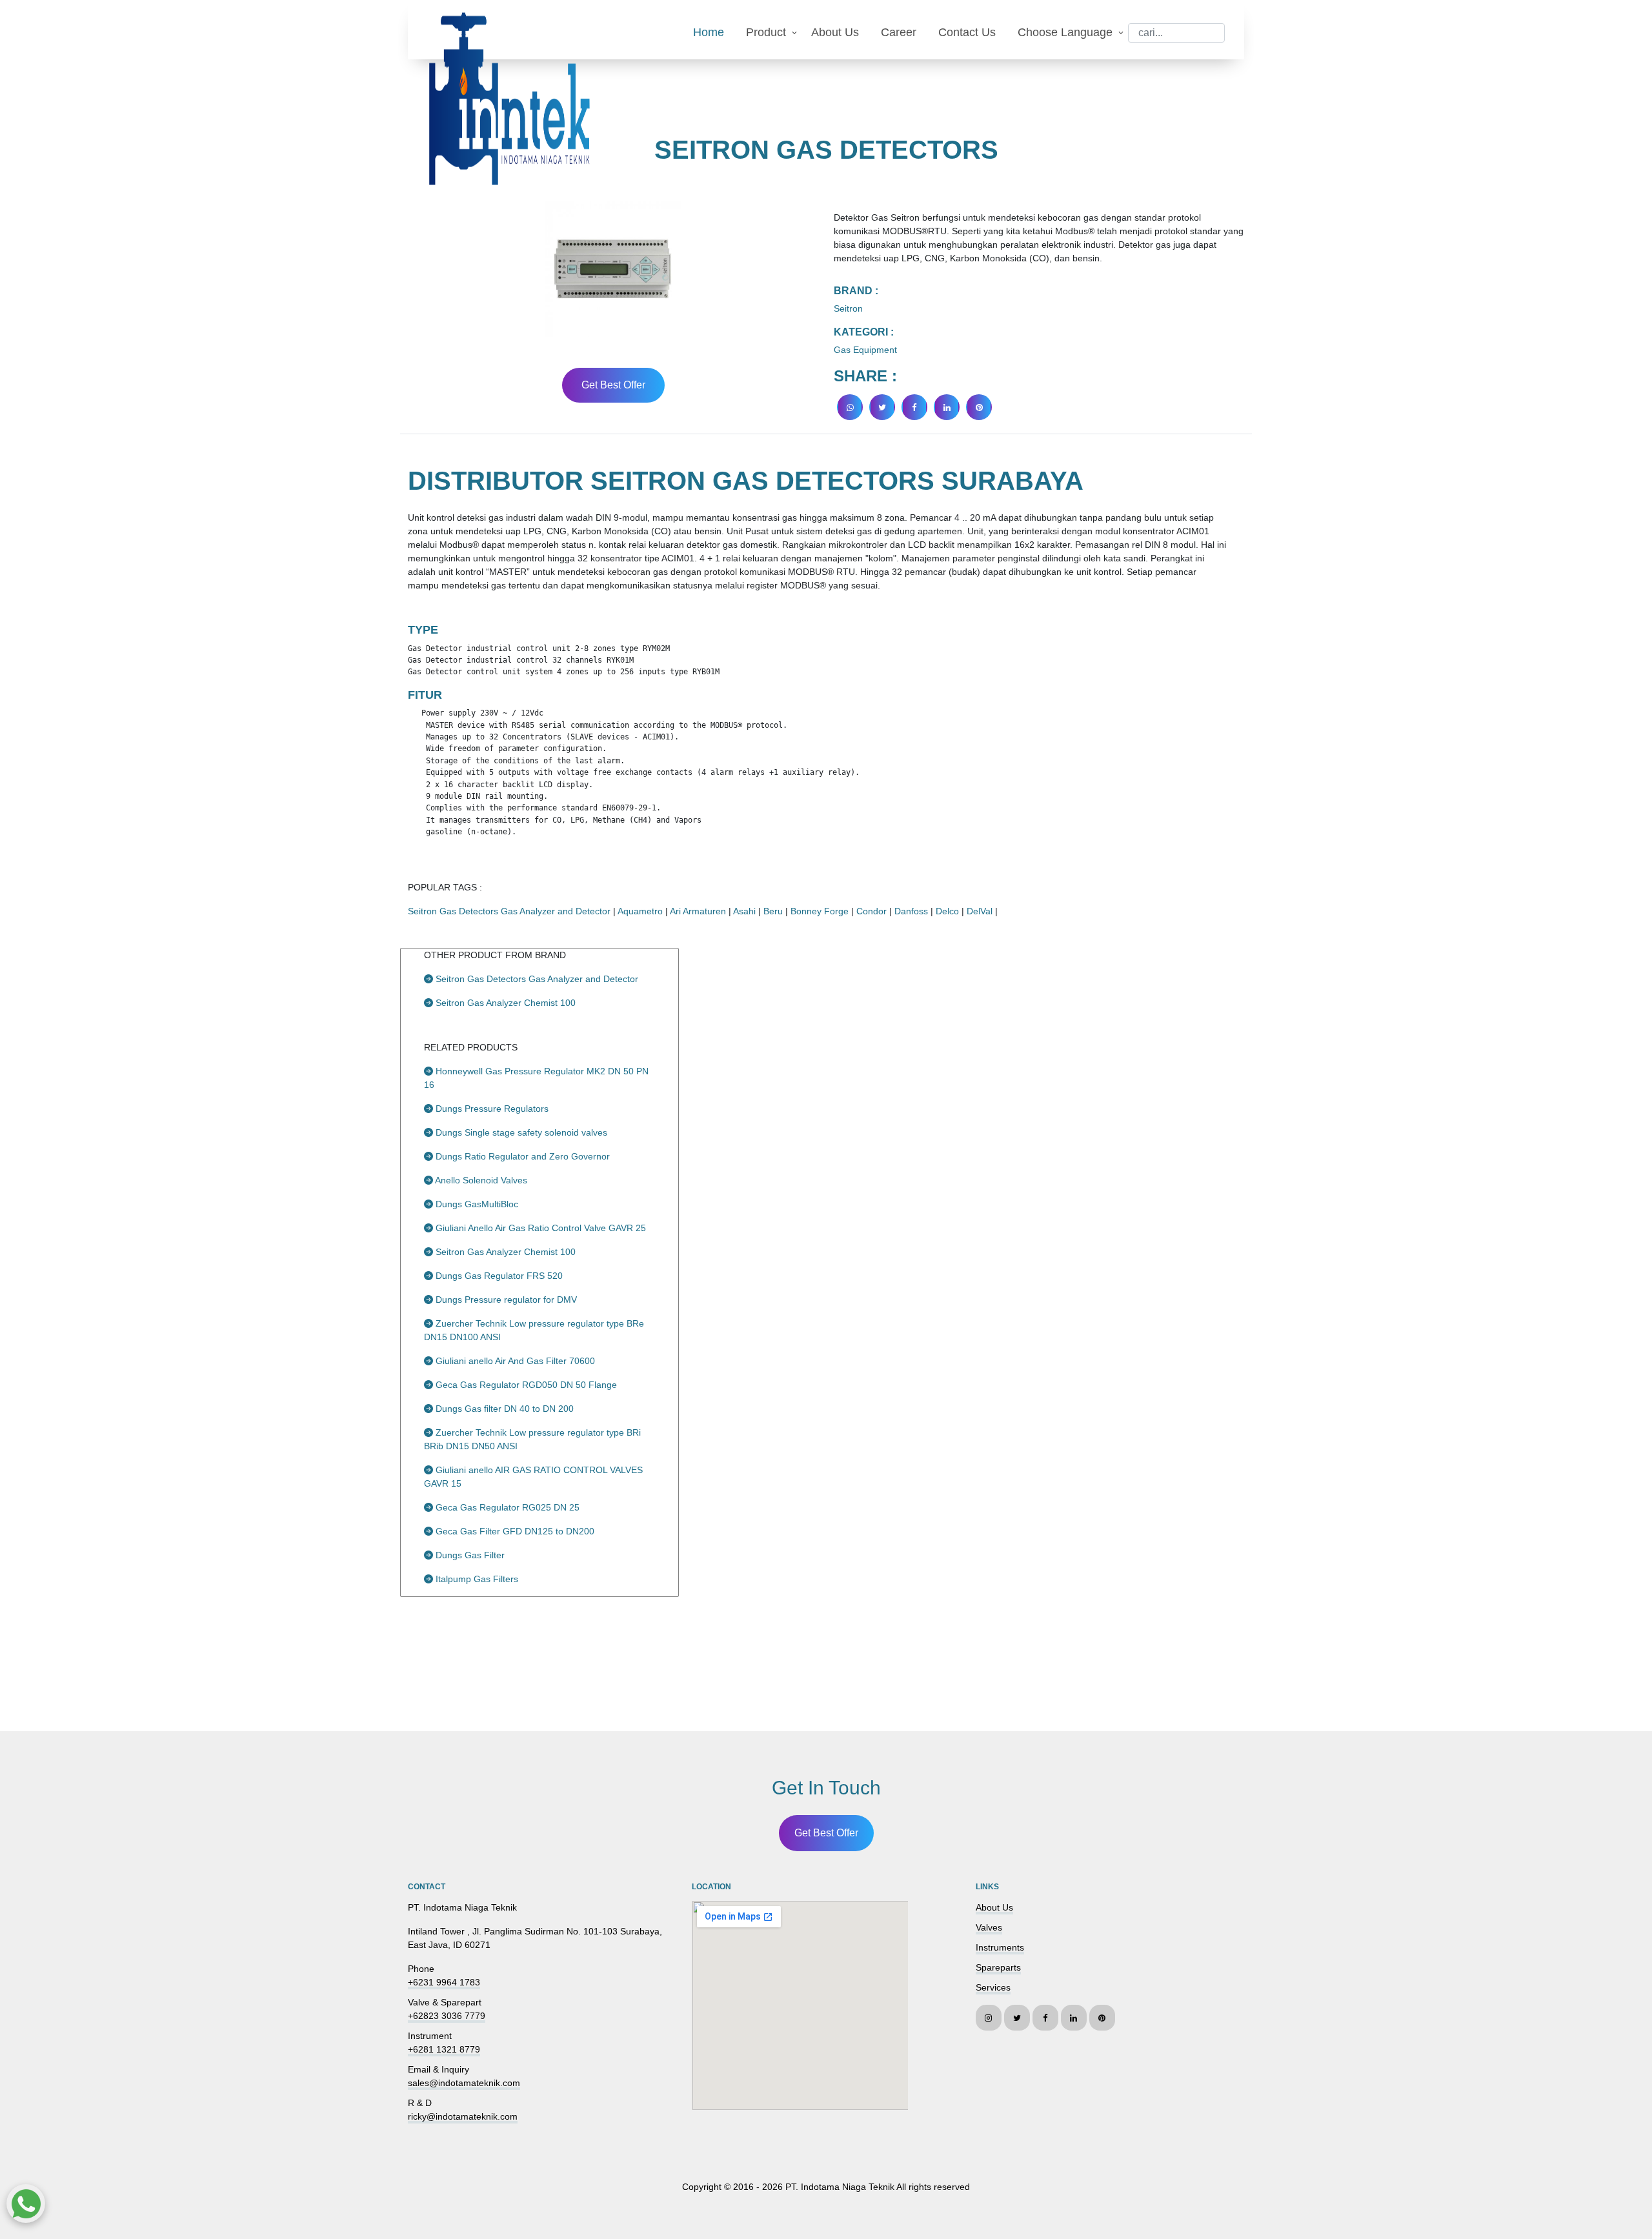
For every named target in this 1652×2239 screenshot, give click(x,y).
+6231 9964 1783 (444, 1982)
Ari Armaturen (698, 911)
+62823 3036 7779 (447, 2016)
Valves (989, 1927)
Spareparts (998, 1967)
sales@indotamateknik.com (464, 2083)
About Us (835, 32)
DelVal (980, 911)
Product (766, 32)
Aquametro (640, 911)
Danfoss (911, 911)
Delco (947, 911)
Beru (773, 911)
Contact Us (967, 32)
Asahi (744, 911)
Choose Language (1065, 32)
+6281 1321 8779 (444, 2049)
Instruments (1000, 1947)
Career (899, 32)
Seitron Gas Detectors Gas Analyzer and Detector (509, 911)
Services (993, 1987)
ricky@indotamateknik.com (463, 2116)
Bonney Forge (820, 911)
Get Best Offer (613, 385)
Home (709, 32)
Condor (871, 911)
